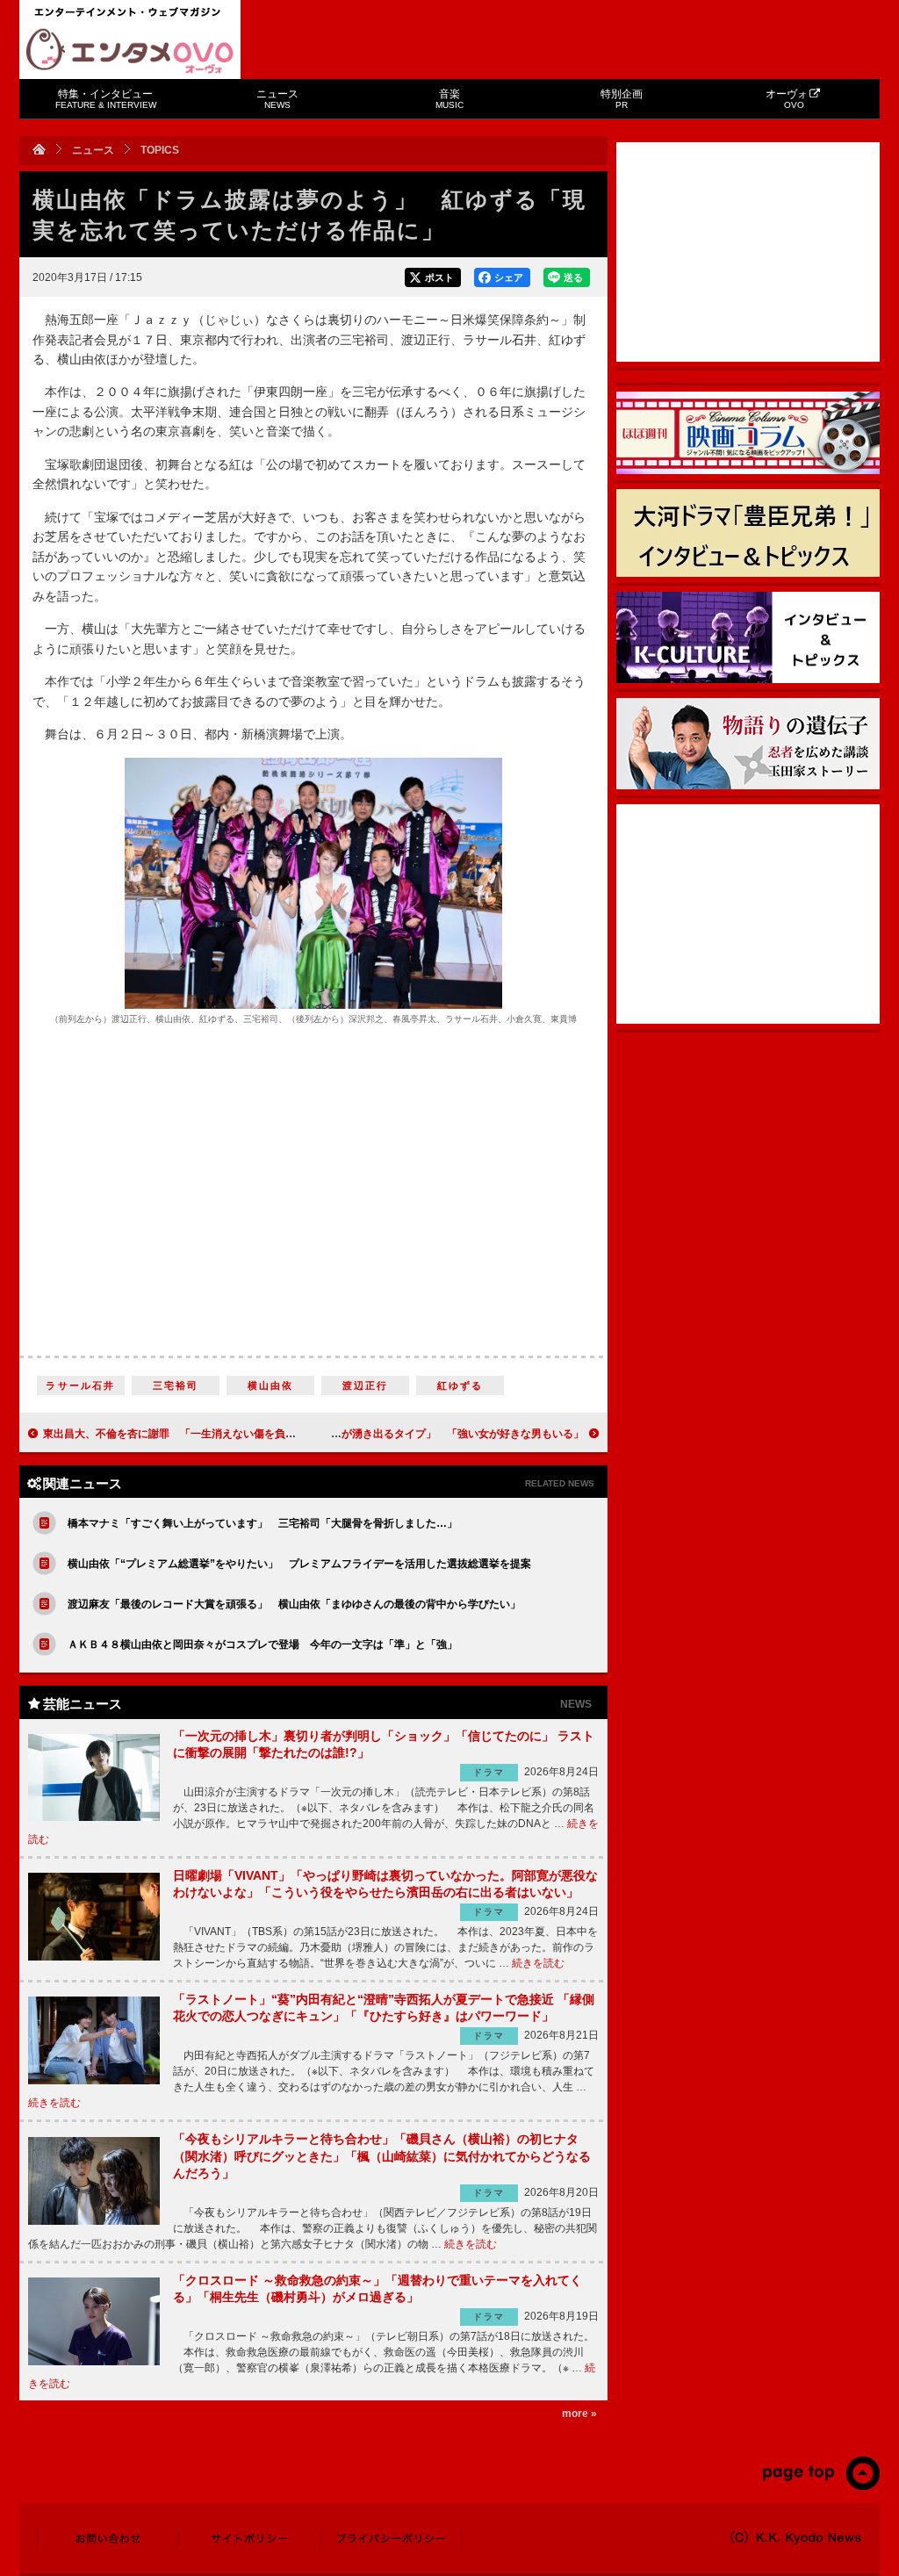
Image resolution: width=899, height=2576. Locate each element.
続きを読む (538, 1963)
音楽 (449, 99)
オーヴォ (787, 99)
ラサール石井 (80, 1385)
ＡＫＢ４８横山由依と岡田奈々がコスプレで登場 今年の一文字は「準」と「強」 (263, 1644)
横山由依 (271, 1385)
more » (579, 2414)
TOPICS (160, 150)
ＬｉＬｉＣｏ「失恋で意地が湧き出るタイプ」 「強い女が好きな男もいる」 (399, 1434)
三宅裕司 (176, 1385)
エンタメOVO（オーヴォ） (130, 51)
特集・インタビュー (106, 99)
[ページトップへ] (820, 2486)
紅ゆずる (460, 1385)
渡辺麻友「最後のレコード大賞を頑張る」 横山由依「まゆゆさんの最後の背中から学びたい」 (294, 1604)
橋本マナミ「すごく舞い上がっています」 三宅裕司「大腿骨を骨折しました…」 (263, 1523)
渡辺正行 (366, 1385)
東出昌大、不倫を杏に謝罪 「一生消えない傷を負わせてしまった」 (206, 1434)
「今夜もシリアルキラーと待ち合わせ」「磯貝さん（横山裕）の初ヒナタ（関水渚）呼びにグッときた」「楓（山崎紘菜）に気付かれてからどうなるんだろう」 (382, 2156)
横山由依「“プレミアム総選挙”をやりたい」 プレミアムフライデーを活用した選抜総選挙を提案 (299, 1564)
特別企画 (622, 99)
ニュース (277, 99)
